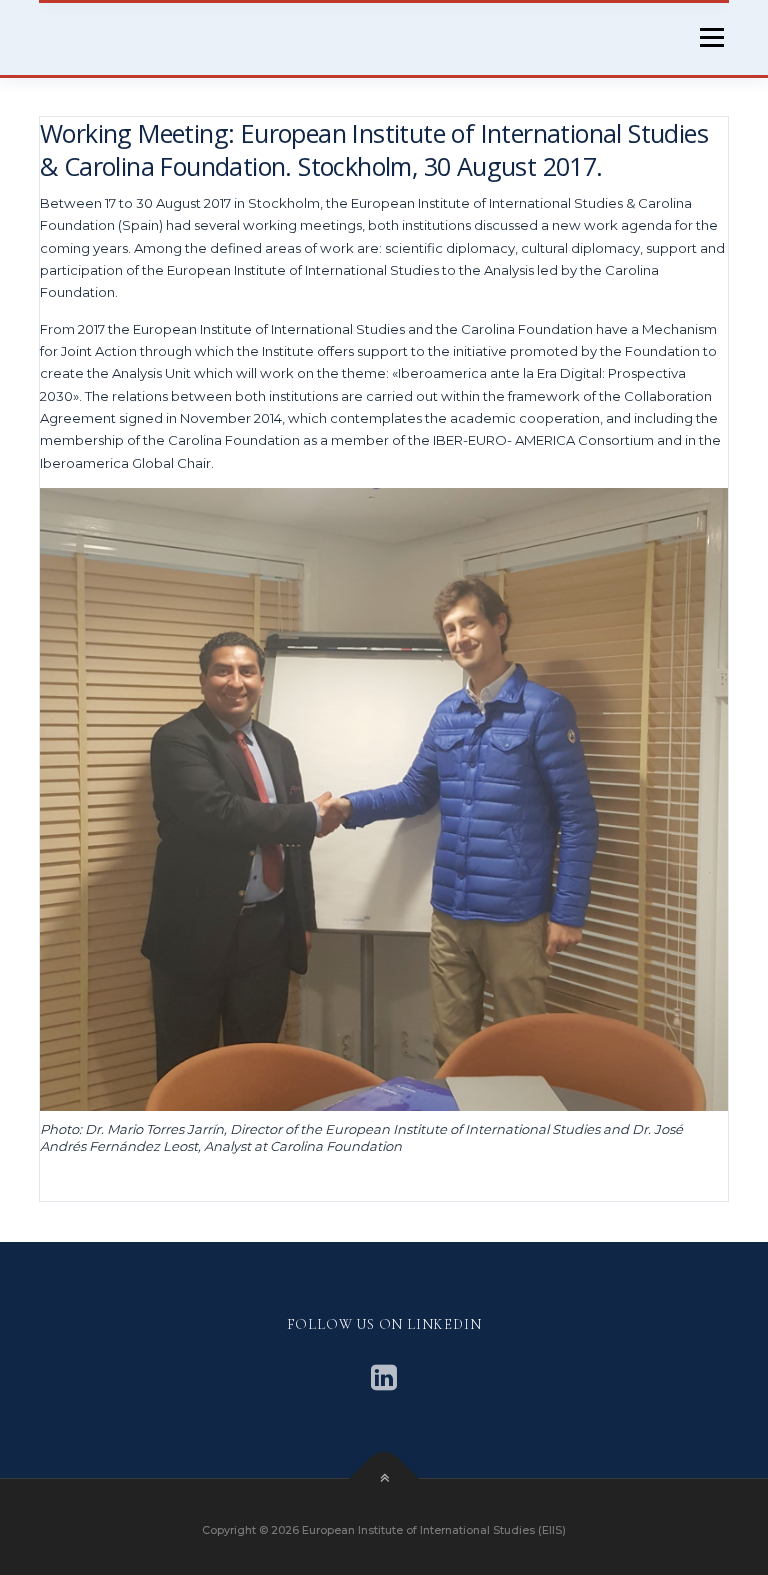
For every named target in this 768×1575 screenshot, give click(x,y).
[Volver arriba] (384, 1479)
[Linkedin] (384, 1377)
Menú (711, 37)
